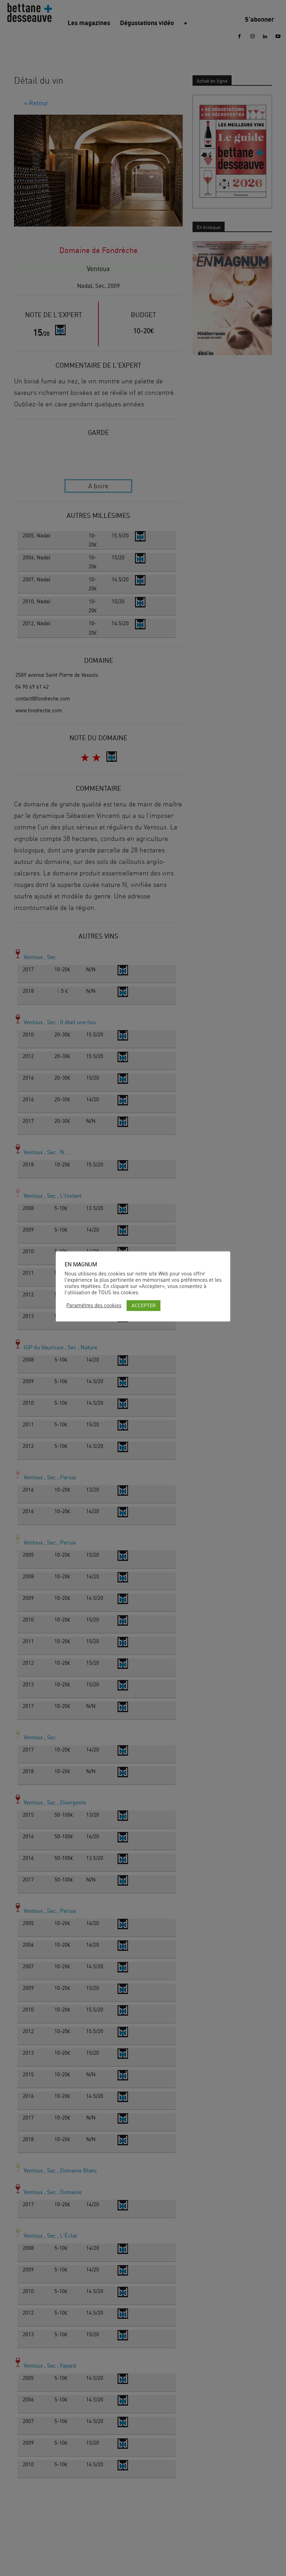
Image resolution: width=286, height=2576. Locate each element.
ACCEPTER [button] (144, 1305)
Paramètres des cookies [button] (94, 1305)
